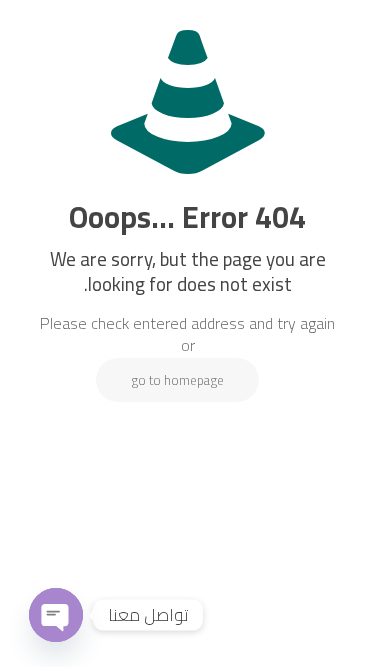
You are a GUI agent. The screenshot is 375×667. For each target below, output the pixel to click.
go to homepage (177, 380)
